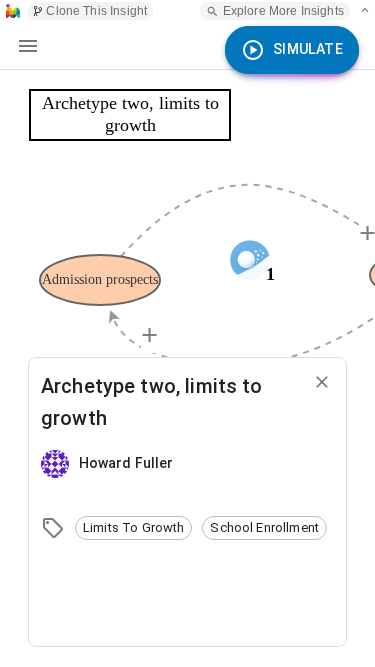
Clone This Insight (96, 11)
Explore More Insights (283, 11)
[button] (133, 528)
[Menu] (28, 46)
